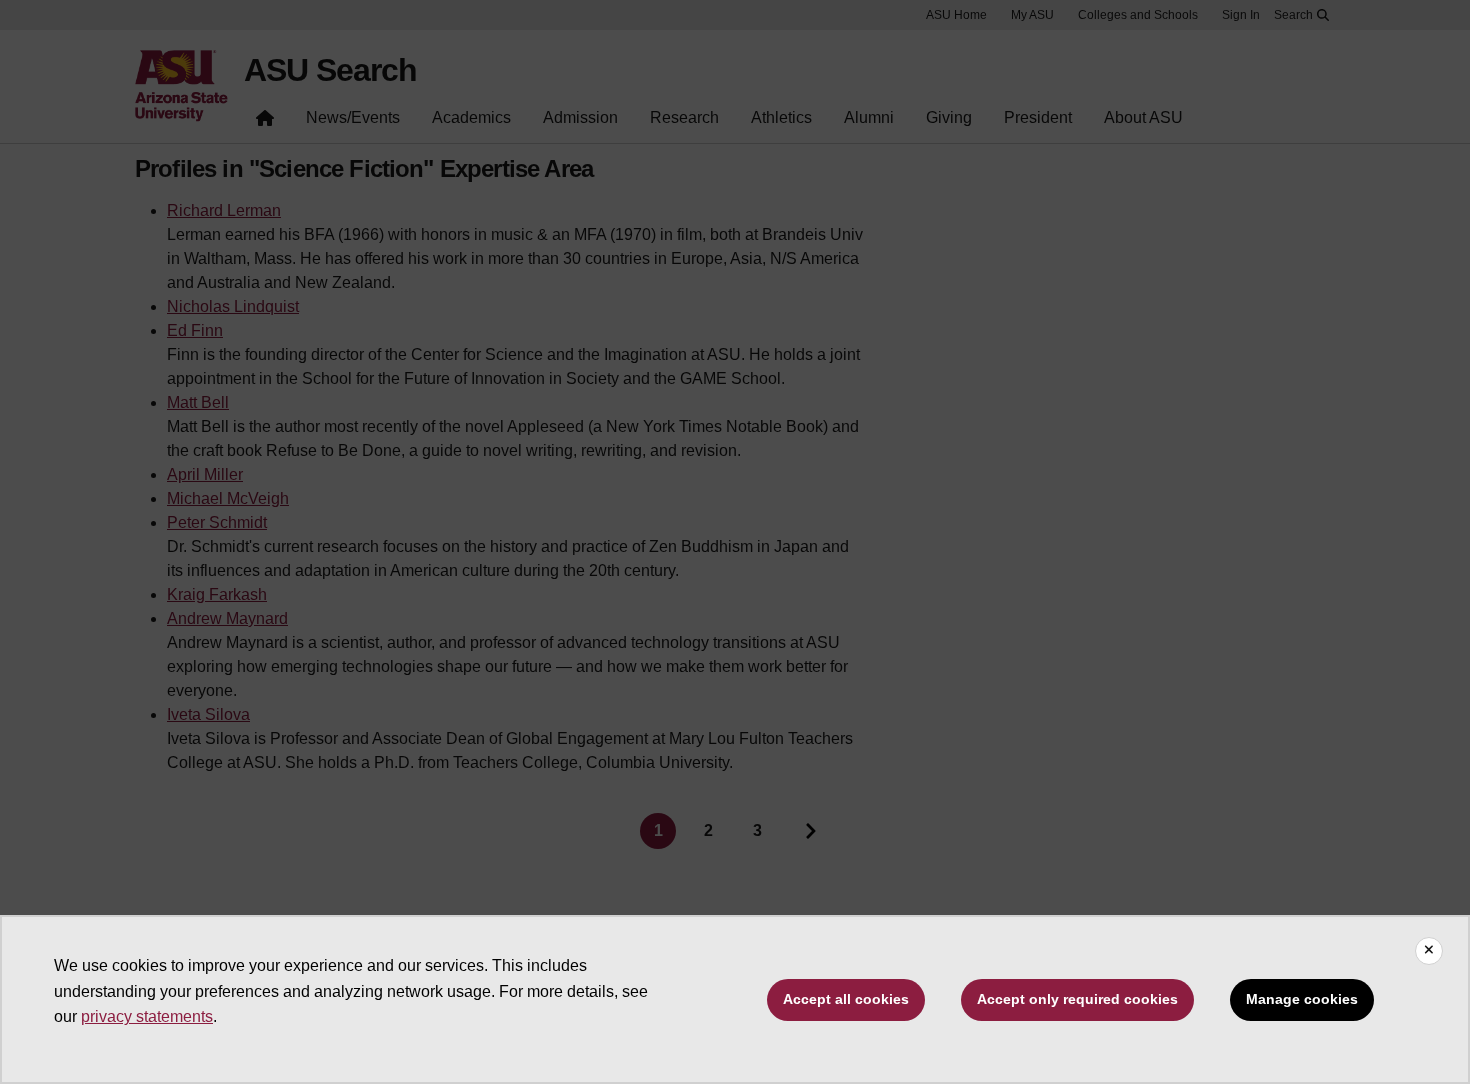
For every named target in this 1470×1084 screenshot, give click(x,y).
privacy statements (147, 1016)
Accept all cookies (846, 999)
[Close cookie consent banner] (1429, 951)
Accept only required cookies (1077, 999)
